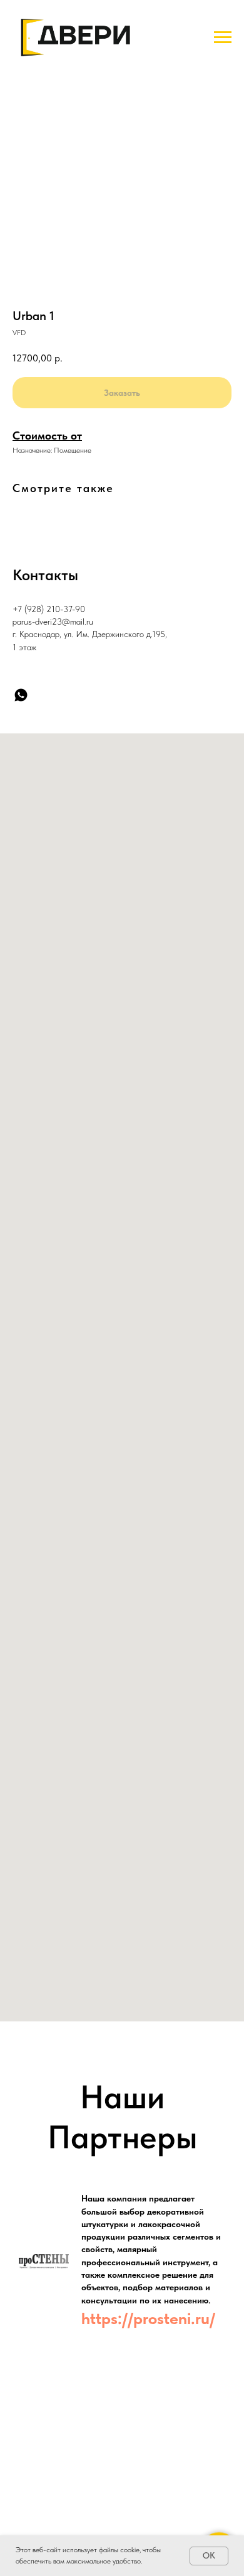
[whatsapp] (21, 695)
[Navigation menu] (223, 38)
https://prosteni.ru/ (148, 2318)
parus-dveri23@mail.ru (53, 621)
